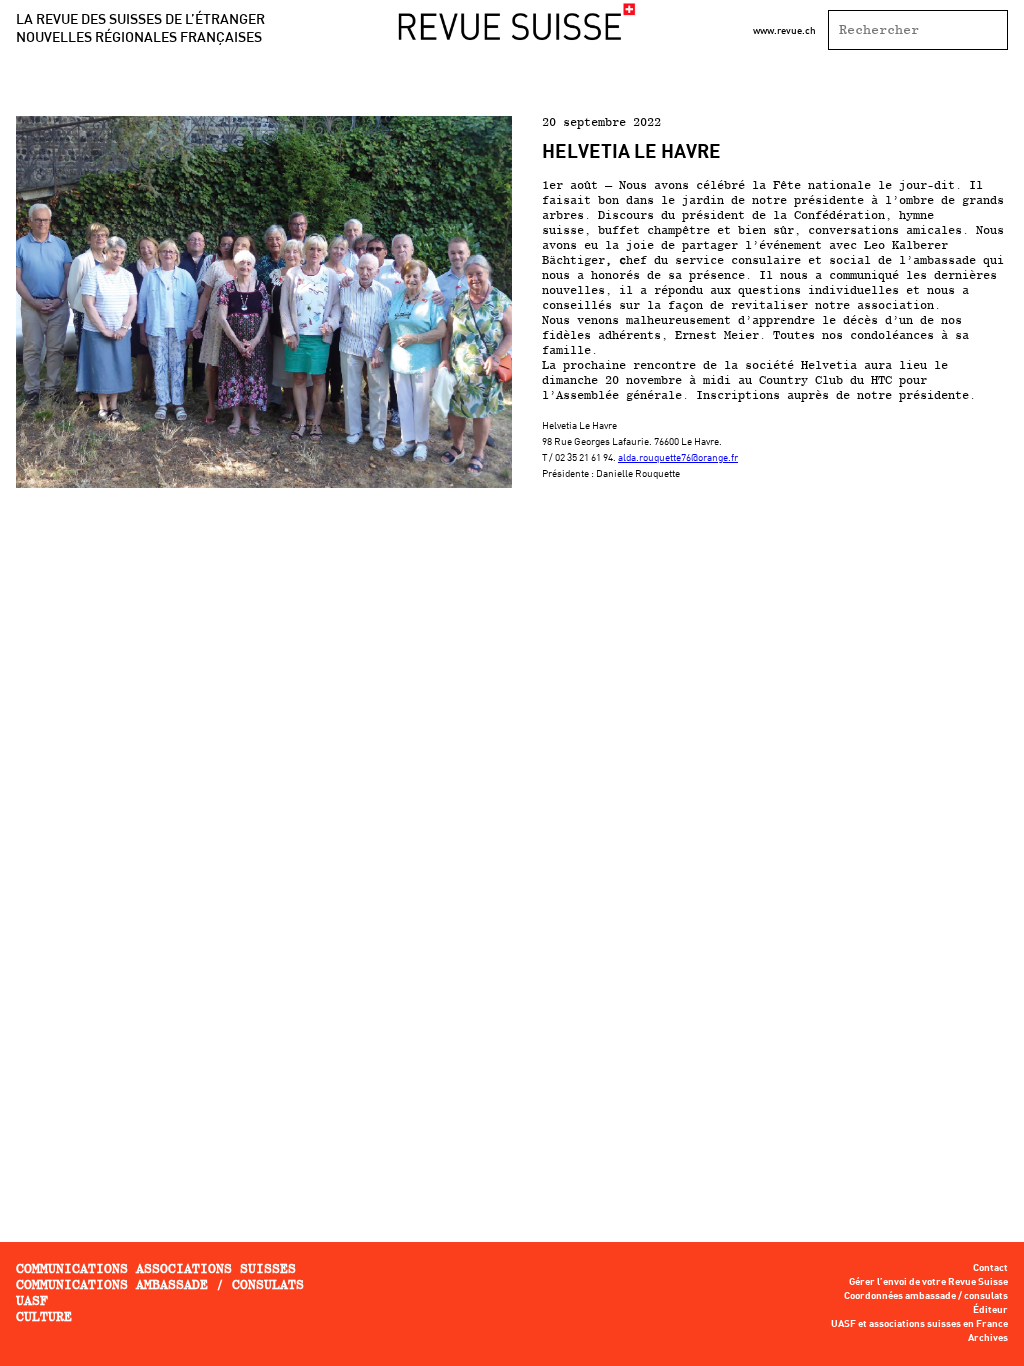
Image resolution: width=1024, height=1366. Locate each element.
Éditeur (990, 1310)
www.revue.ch (784, 30)
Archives (988, 1338)
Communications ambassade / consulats (160, 1284)
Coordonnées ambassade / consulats (926, 1296)
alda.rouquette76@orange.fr (678, 457)
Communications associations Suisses (156, 1268)
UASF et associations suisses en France (919, 1324)
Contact (990, 1268)
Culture (44, 1316)
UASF (32, 1300)
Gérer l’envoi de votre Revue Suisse (928, 1282)
